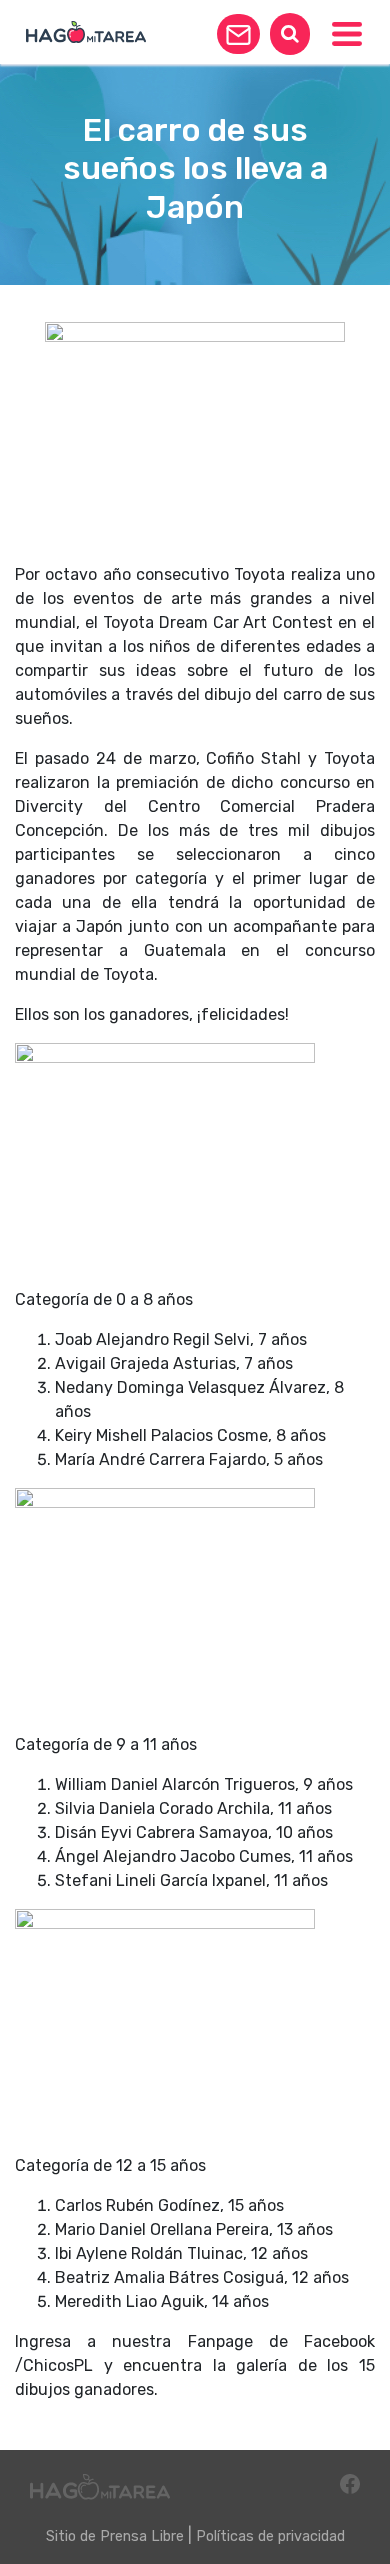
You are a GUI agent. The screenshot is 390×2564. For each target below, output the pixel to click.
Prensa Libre (142, 2536)
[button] (238, 34)
